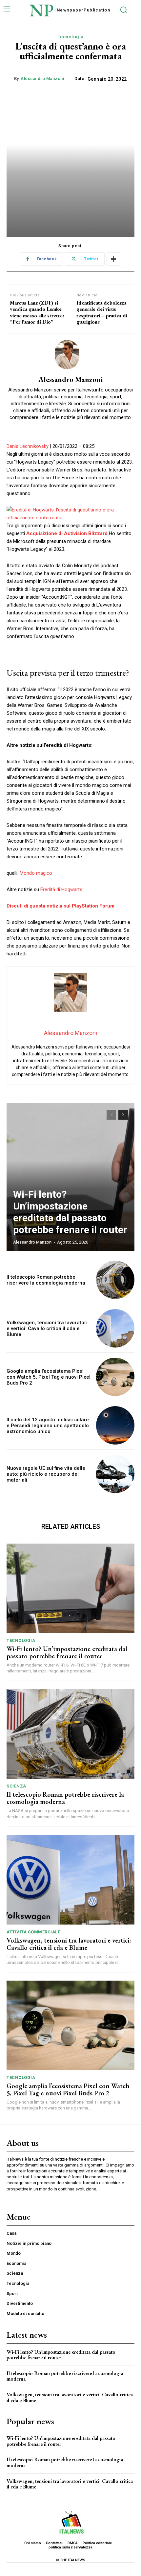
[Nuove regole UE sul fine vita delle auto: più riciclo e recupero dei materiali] (115, 1474)
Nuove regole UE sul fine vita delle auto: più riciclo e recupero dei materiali (46, 1474)
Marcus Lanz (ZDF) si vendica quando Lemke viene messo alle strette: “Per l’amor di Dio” (37, 312)
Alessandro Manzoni (42, 79)
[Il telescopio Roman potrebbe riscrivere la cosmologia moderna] (115, 1280)
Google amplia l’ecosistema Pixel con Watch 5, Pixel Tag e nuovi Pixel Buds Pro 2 (49, 1377)
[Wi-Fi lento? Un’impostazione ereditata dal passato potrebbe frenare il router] (70, 1177)
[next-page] (123, 1115)
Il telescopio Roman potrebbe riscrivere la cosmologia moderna (46, 1280)
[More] (113, 259)
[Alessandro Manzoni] (70, 355)
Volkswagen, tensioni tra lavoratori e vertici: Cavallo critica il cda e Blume (47, 1328)
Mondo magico (36, 873)
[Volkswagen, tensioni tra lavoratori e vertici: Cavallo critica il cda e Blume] (115, 1328)
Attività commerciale (33, 1932)
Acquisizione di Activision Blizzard (67, 533)
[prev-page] (111, 1115)
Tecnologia (71, 37)
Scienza (16, 1786)
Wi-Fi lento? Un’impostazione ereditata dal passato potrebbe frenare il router (70, 1212)
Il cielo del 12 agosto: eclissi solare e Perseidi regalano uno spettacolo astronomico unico (48, 1426)
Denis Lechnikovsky (28, 446)
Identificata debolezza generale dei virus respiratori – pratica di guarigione (102, 312)
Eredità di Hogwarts (61, 889)
